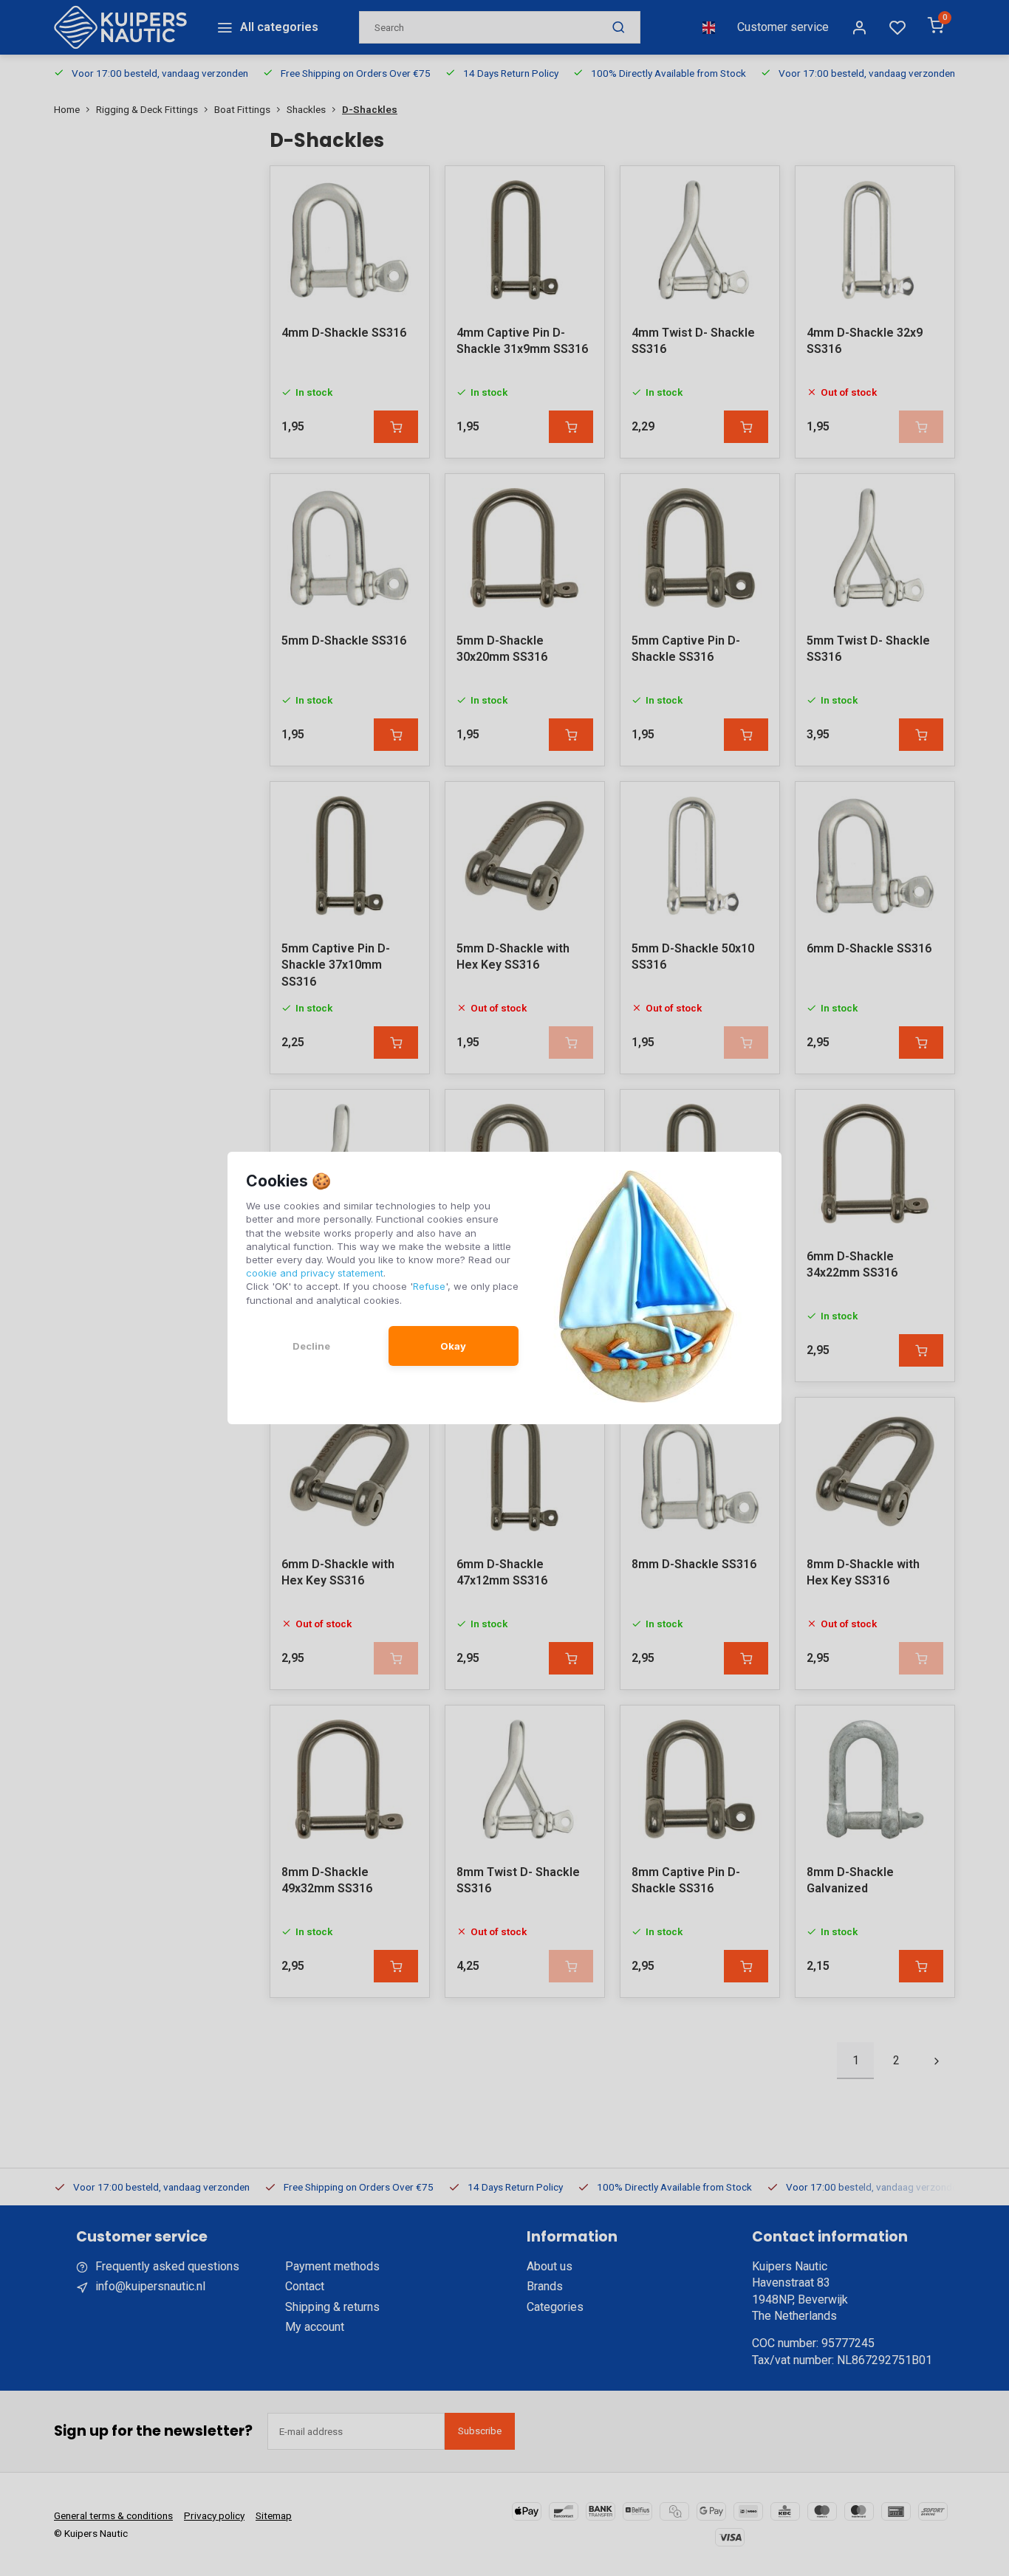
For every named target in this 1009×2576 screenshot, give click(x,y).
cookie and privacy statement (315, 1273)
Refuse (429, 1286)
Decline (311, 1346)
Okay (453, 1346)
